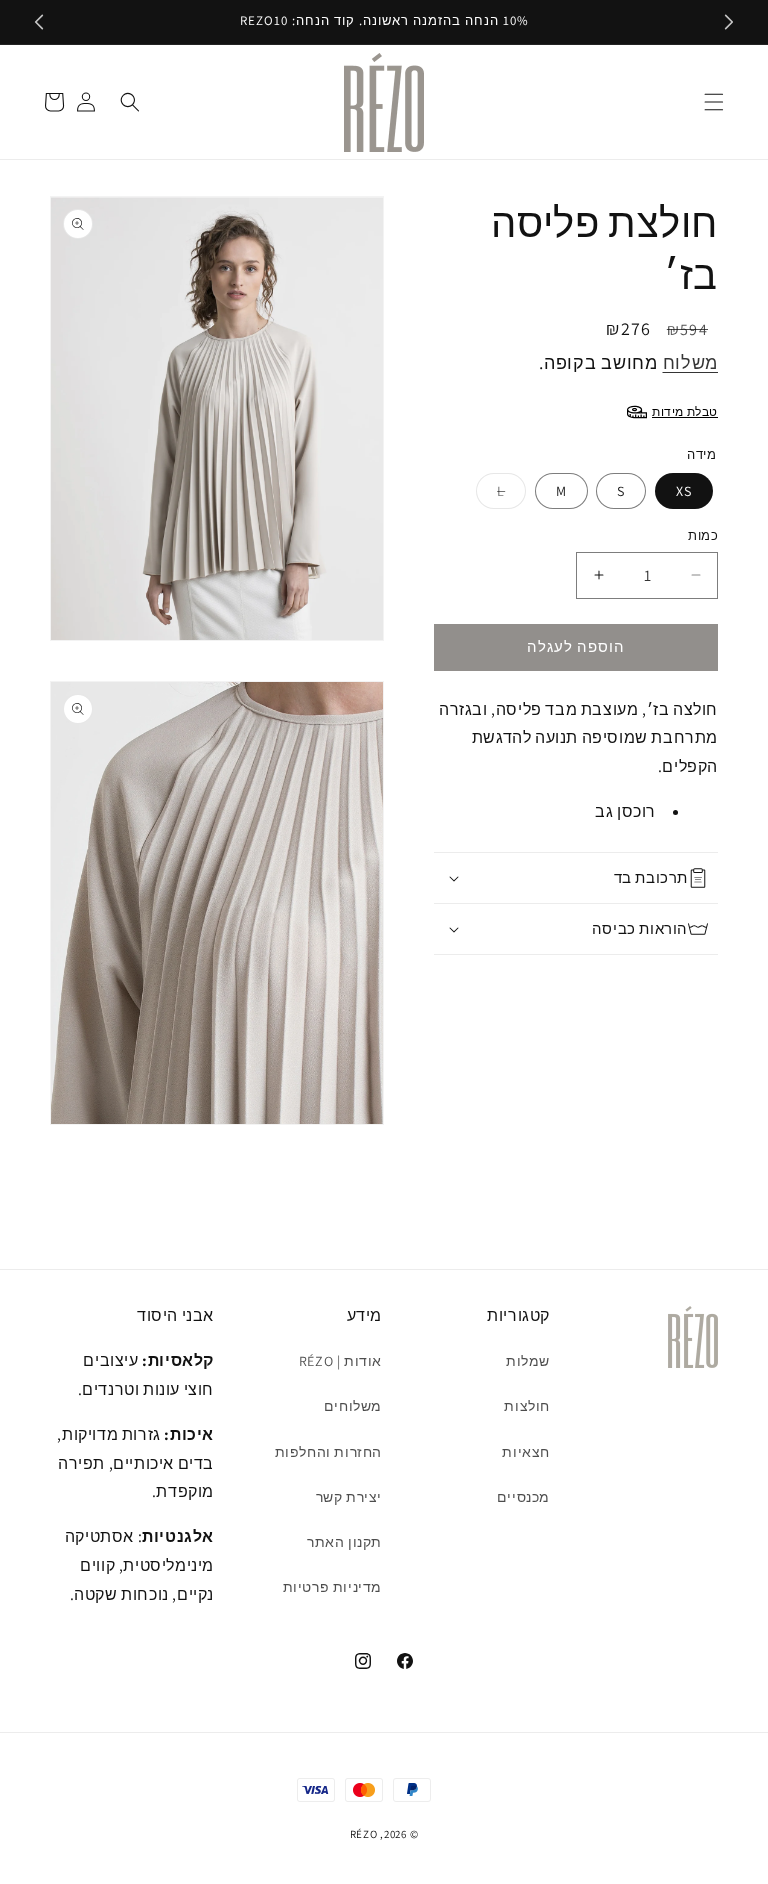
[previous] (39, 22)
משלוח (691, 362)
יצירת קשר (349, 1497)
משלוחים (353, 1406)
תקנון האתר (344, 1542)
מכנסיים (523, 1497)
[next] (729, 22)
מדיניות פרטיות (332, 1587)
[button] (714, 102)
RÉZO (364, 1834)
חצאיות (526, 1452)
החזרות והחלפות (328, 1452)
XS (684, 491)
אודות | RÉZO (340, 1361)
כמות (703, 535)
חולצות (527, 1406)
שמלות (528, 1361)
